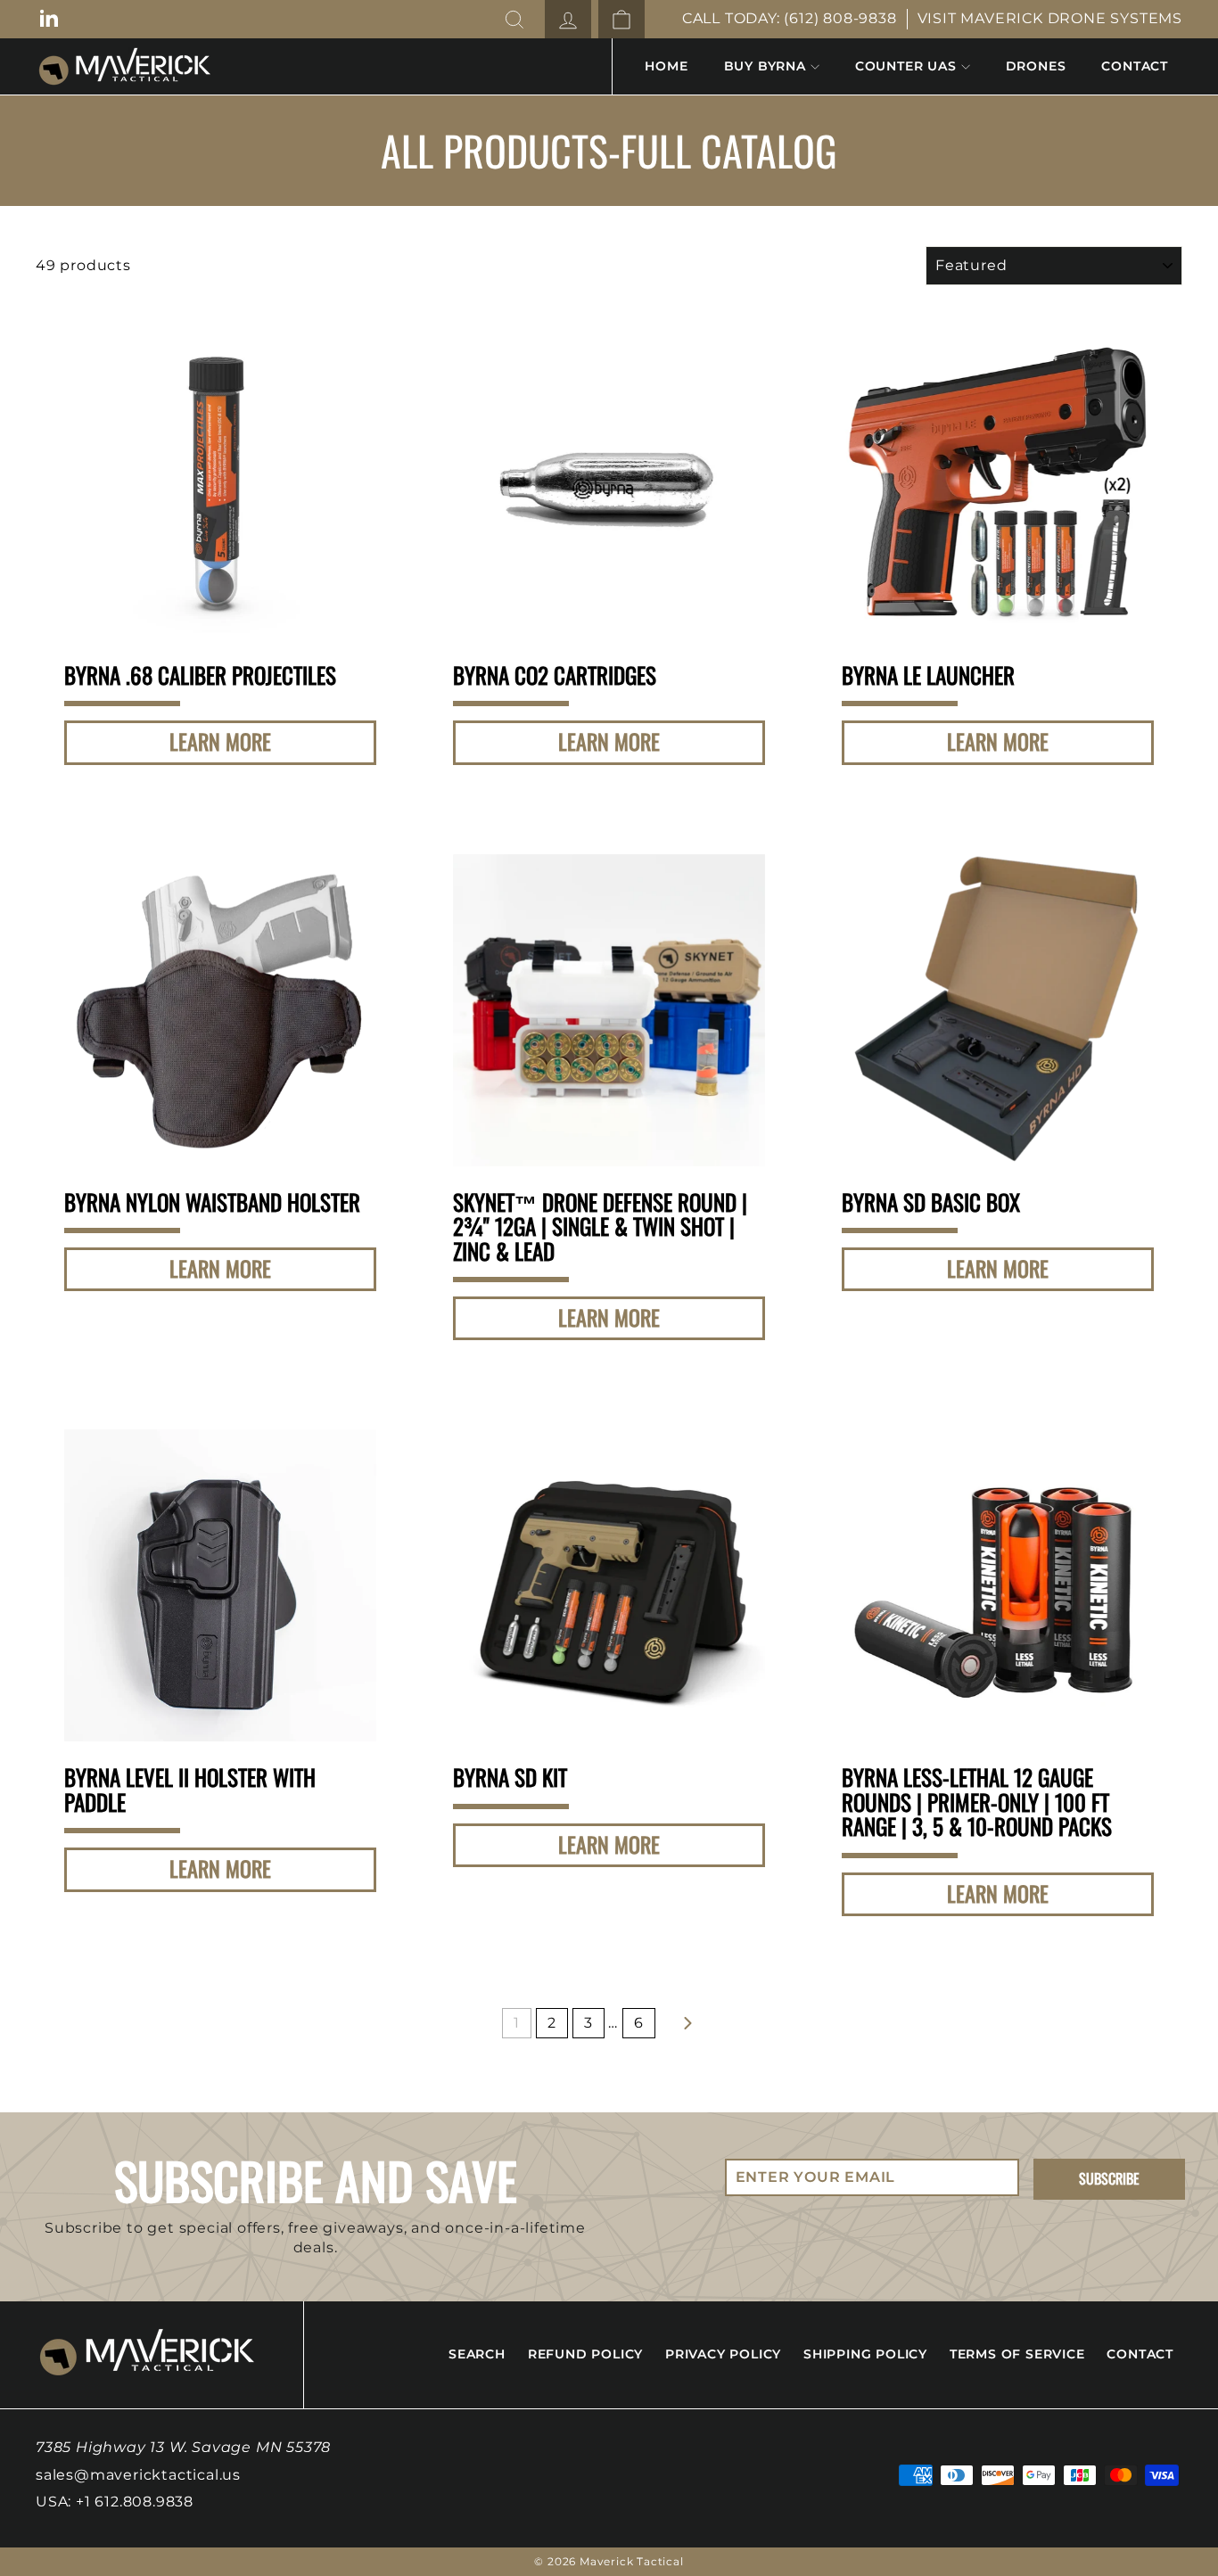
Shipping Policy (865, 2354)
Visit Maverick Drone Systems (1050, 18)
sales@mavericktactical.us (138, 2475)
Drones (1036, 66)
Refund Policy (585, 2354)
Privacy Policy (723, 2354)
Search (477, 2354)
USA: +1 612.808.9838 (115, 2502)
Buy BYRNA (765, 66)
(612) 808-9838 (840, 18)
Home (666, 66)
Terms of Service (1017, 2354)
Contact (1135, 66)
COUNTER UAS (906, 66)
